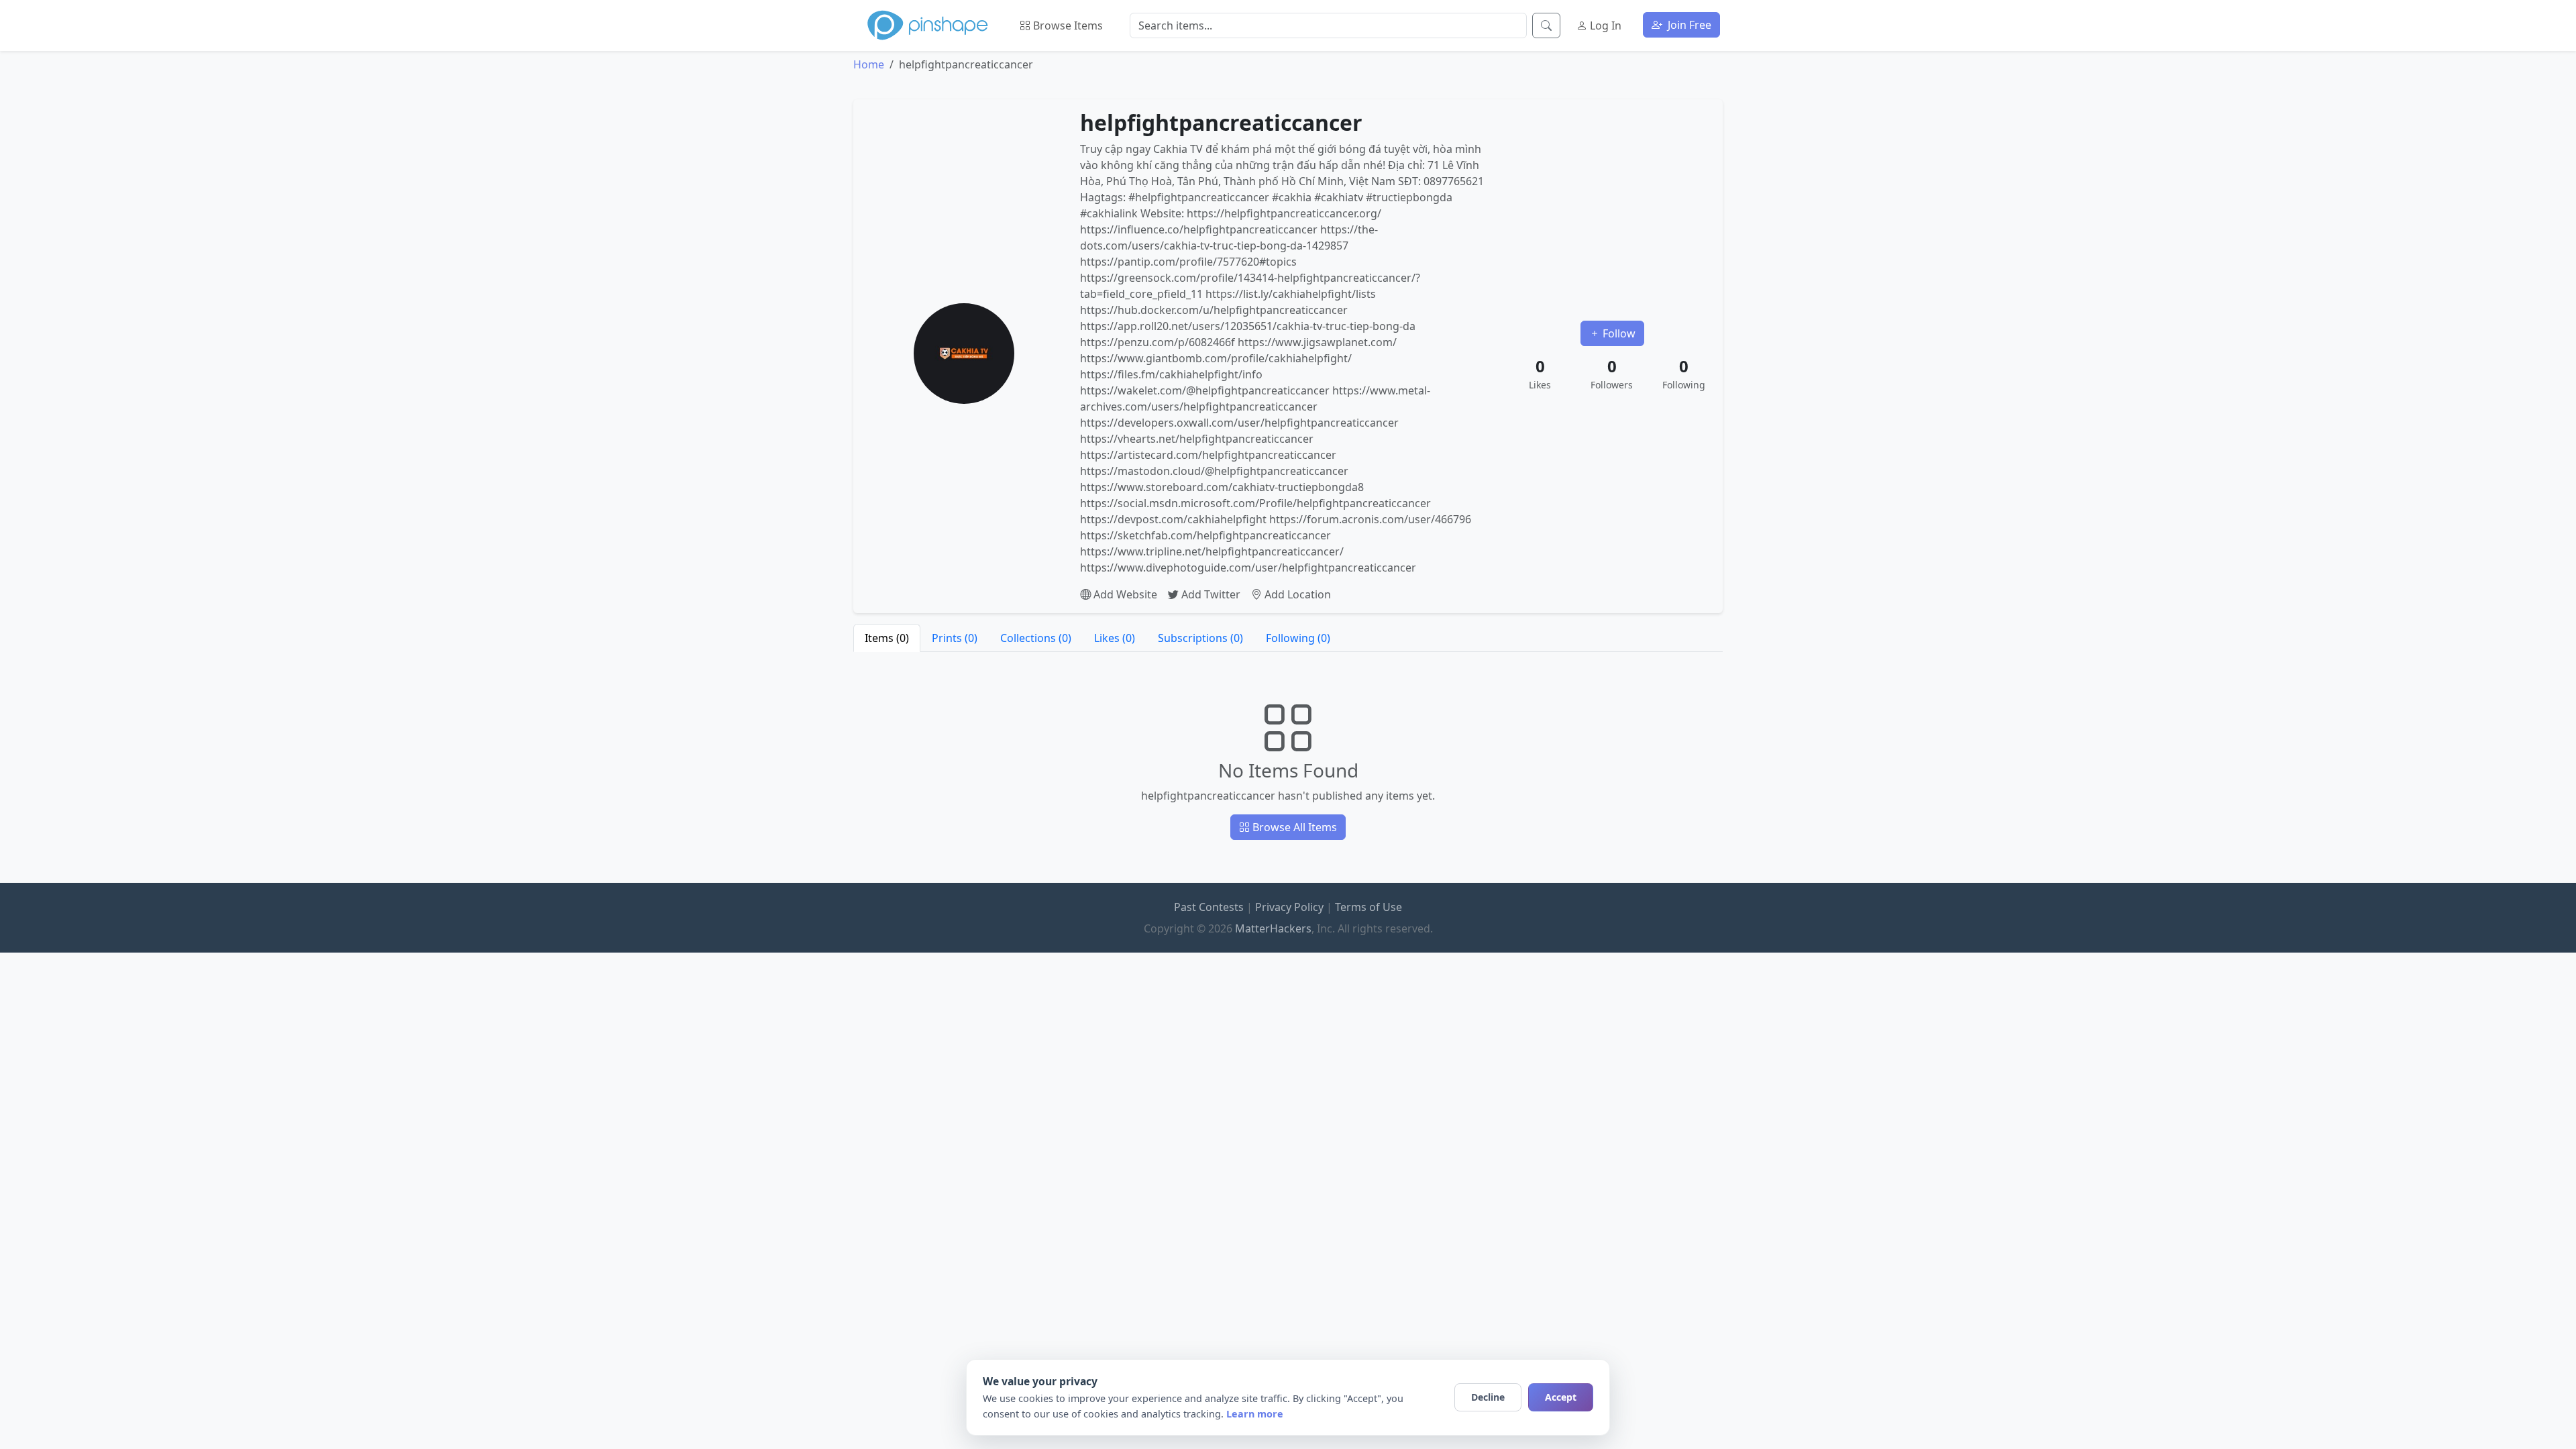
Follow (1618, 333)
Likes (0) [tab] (1115, 638)
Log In (1604, 25)
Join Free (1688, 25)
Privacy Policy (1289, 907)
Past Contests (1209, 907)
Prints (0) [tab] (955, 638)
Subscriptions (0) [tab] (1200, 638)
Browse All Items (1293, 827)
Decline (1488, 1397)
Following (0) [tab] (1298, 638)
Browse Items (1067, 25)
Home (869, 64)
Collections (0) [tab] (1036, 638)
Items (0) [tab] (887, 638)
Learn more (1255, 1414)
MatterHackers (1273, 928)
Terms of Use (1368, 907)
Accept (1561, 1397)
